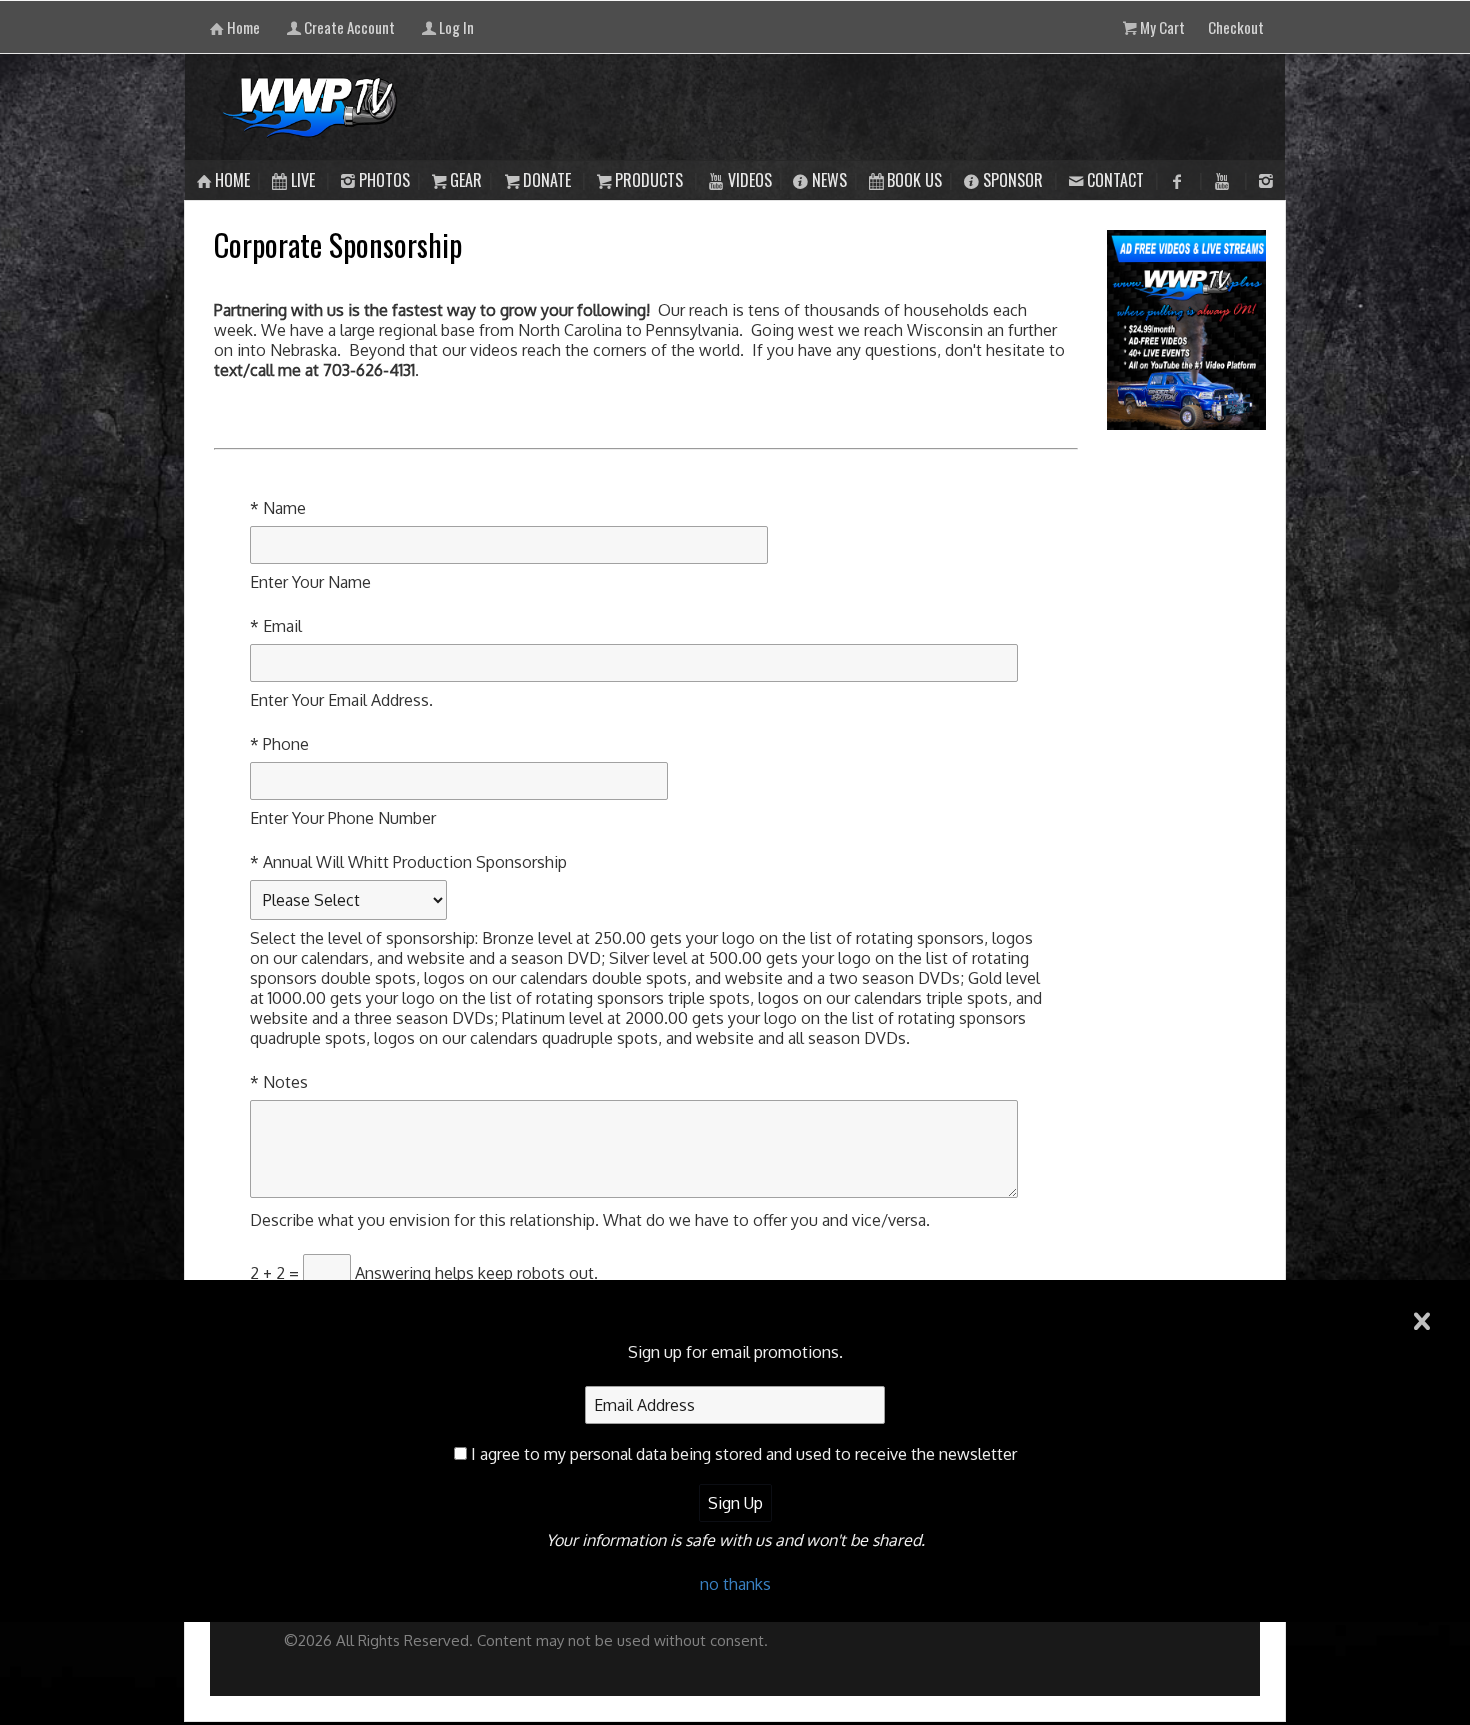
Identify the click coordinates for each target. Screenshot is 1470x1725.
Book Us (914, 180)
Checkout (1236, 27)
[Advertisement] (1187, 750)
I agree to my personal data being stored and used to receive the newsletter (744, 1454)
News (829, 180)
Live (303, 180)
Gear (466, 180)
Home (232, 180)
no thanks (735, 1584)
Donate (547, 180)
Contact (1115, 180)
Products (649, 180)
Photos (384, 180)
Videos (750, 180)
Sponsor (1013, 180)
